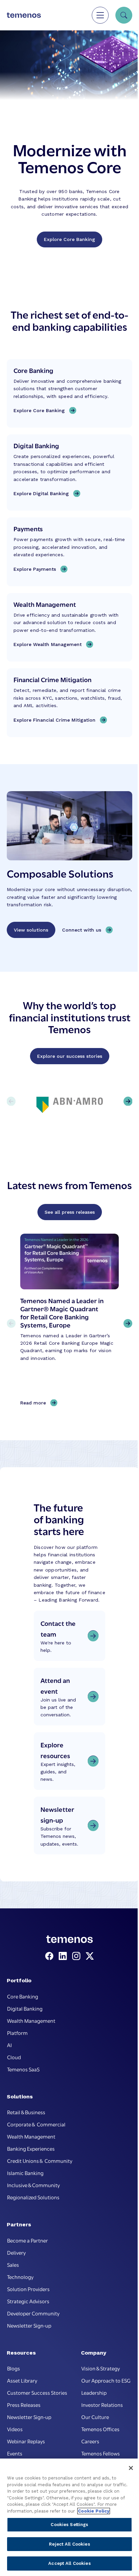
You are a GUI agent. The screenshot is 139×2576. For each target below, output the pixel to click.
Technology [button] (20, 2277)
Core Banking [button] (23, 1996)
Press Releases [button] (24, 2405)
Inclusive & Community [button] (33, 2185)
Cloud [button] (14, 2057)
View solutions (31, 930)
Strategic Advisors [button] (28, 2301)
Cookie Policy (94, 2511)
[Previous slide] (11, 1323)
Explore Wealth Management (48, 644)
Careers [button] (90, 2441)
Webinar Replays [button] (26, 2441)
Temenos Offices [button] (100, 2429)
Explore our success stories (70, 1056)
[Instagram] (78, 1956)
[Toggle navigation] (100, 15)
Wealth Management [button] (31, 2020)
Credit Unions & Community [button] (40, 2161)
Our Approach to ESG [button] (106, 2380)
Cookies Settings (69, 2525)
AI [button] (9, 2045)
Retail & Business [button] (26, 2112)
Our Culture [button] (95, 2417)
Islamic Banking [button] (25, 2173)
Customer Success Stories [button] (37, 2392)
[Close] (131, 2468)
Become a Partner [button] (27, 2240)
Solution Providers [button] (28, 2289)
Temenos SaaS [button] (23, 2069)
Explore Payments (35, 569)
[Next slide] (128, 1323)
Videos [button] (15, 2429)
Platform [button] (17, 2033)
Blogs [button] (13, 2368)
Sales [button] (13, 2264)
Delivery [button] (16, 2252)
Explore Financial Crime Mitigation (54, 720)
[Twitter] (90, 1956)
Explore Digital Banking (41, 493)
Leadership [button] (94, 2392)
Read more (35, 1403)
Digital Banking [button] (25, 2008)
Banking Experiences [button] (31, 2148)
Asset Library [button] (22, 2380)
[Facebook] (51, 1956)
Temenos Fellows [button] (101, 2453)
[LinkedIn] (64, 1956)
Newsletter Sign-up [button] (29, 2325)
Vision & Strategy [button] (101, 2368)
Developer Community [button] (33, 2313)
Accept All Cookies (69, 2563)
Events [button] (15, 2453)
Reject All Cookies (69, 2544)
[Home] (24, 15)
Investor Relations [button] (102, 2405)
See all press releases (70, 1212)
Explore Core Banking (69, 239)
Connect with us (82, 930)
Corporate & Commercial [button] (36, 2124)
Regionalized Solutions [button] (33, 2197)
